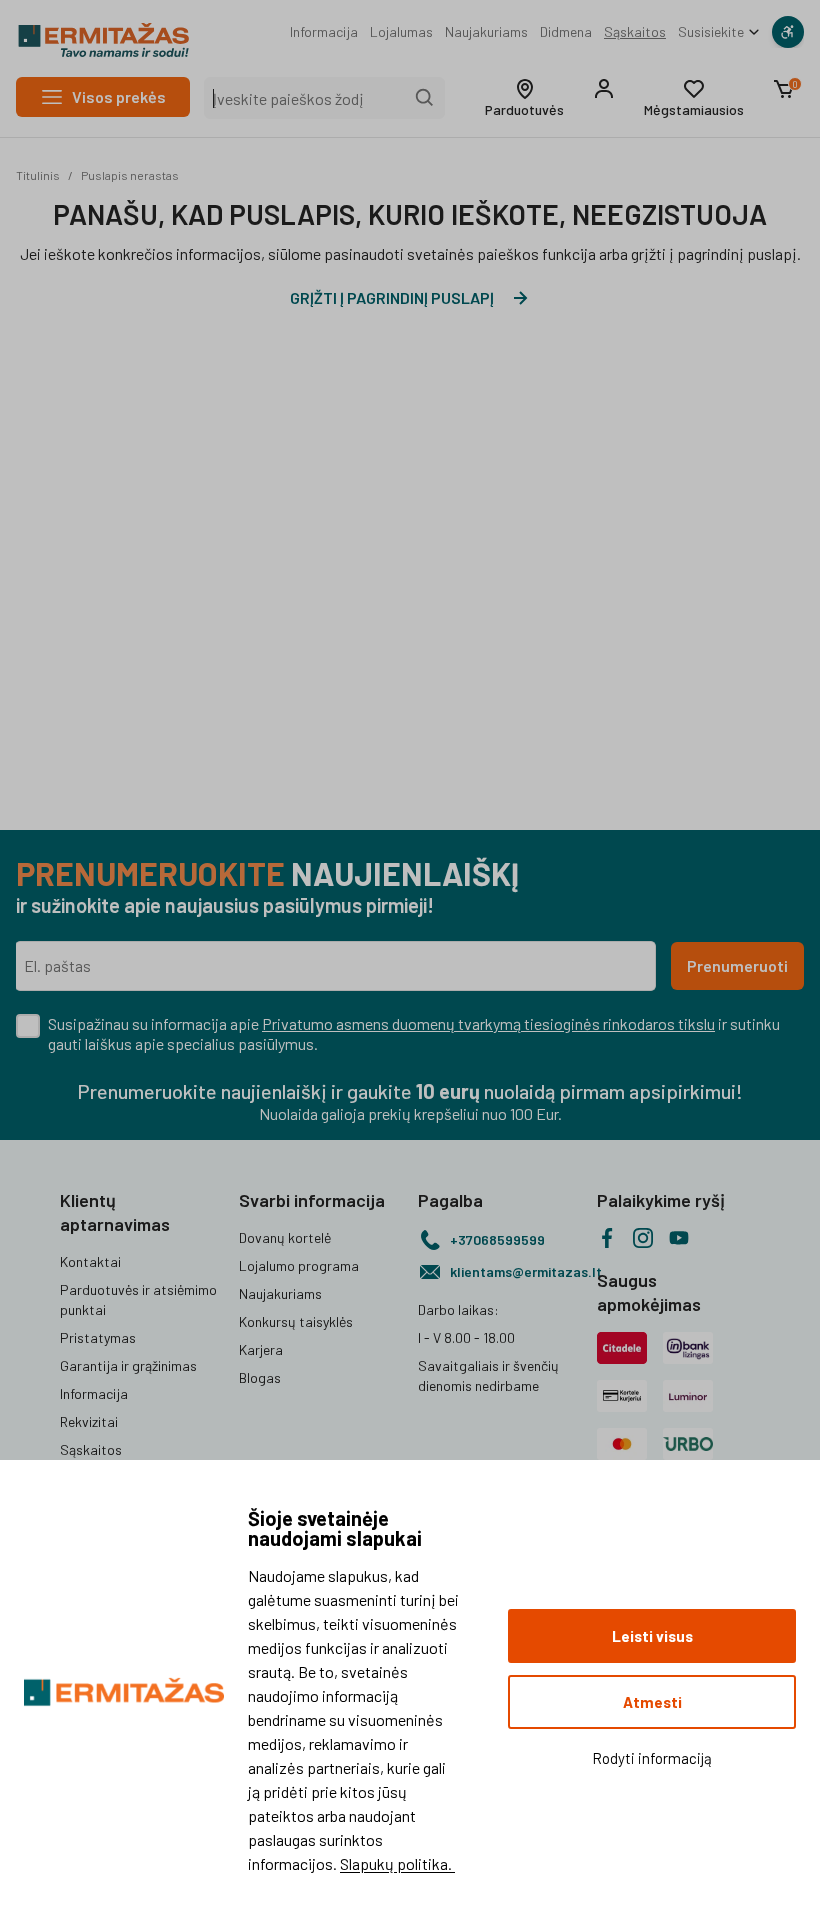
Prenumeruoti (737, 965)
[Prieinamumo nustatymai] (788, 32)
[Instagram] (643, 1238)
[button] (524, 98)
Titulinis (38, 175)
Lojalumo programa (299, 1265)
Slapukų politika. (397, 1863)
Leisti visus (652, 1636)
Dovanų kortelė (285, 1237)
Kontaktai (90, 1261)
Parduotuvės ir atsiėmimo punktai (138, 1299)
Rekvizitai (89, 1421)
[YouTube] (679, 1238)
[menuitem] (324, 32)
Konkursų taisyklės (296, 1321)
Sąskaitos (635, 31)
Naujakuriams (486, 31)
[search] (425, 98)
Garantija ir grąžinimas (128, 1365)
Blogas (260, 1377)
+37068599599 (497, 1239)
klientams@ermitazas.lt (515, 1271)
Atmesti (652, 1702)
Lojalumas (401, 31)
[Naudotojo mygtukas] (604, 89)
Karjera (261, 1349)
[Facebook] (607, 1238)
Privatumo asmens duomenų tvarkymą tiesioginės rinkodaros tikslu (488, 1023)
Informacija (324, 31)
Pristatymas (98, 1337)
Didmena (566, 31)
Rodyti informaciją (652, 1758)
